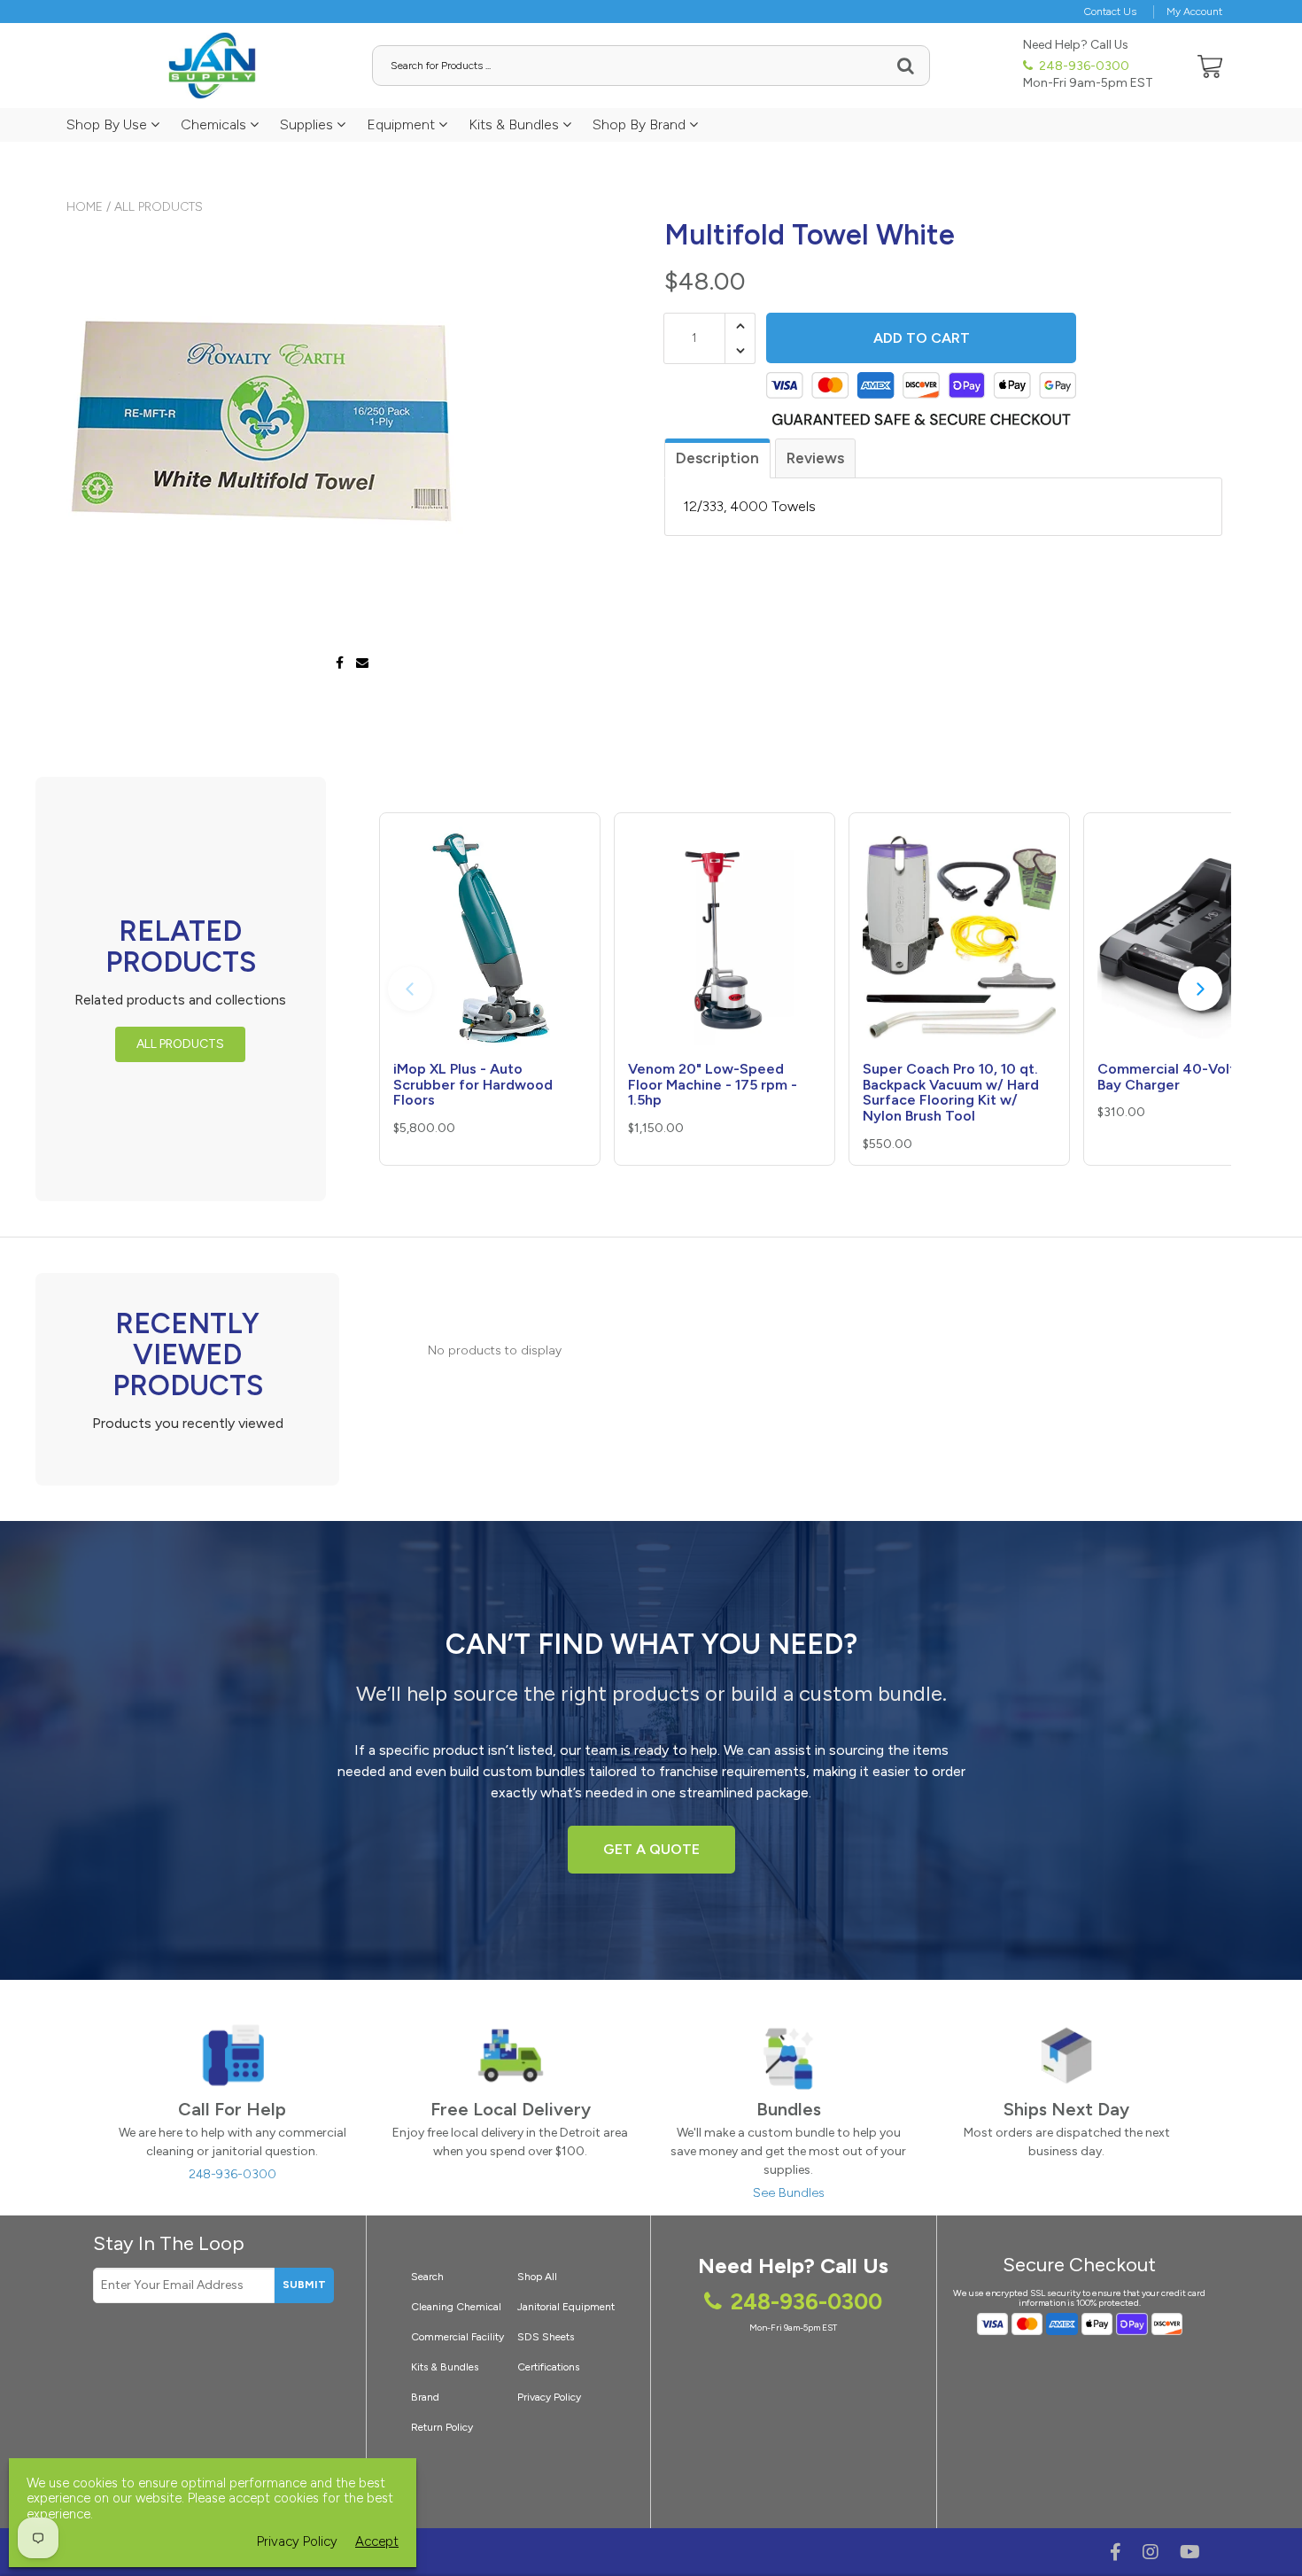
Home (85, 207)
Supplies (308, 124)
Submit (304, 2285)
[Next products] (1200, 989)
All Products (159, 207)
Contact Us (1110, 12)
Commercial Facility (457, 2337)
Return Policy (442, 2427)
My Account (1194, 12)
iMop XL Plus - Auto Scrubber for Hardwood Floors (473, 1084)
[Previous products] (410, 989)
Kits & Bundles (515, 124)
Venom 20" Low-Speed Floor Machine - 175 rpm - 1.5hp (713, 1084)
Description (717, 458)
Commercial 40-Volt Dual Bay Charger (1183, 1077)
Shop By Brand (641, 124)
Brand (425, 2397)
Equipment (403, 124)
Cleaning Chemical (456, 2307)
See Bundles (789, 2193)
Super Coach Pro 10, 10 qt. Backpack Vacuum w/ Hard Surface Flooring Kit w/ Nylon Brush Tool (951, 1092)
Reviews (815, 458)
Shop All (537, 2277)
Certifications (548, 2367)
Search (427, 2277)
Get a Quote (651, 1849)
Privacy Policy (549, 2397)
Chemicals (215, 124)
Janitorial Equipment (566, 2307)
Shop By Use (108, 124)
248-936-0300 (1083, 66)
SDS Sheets (546, 2337)
